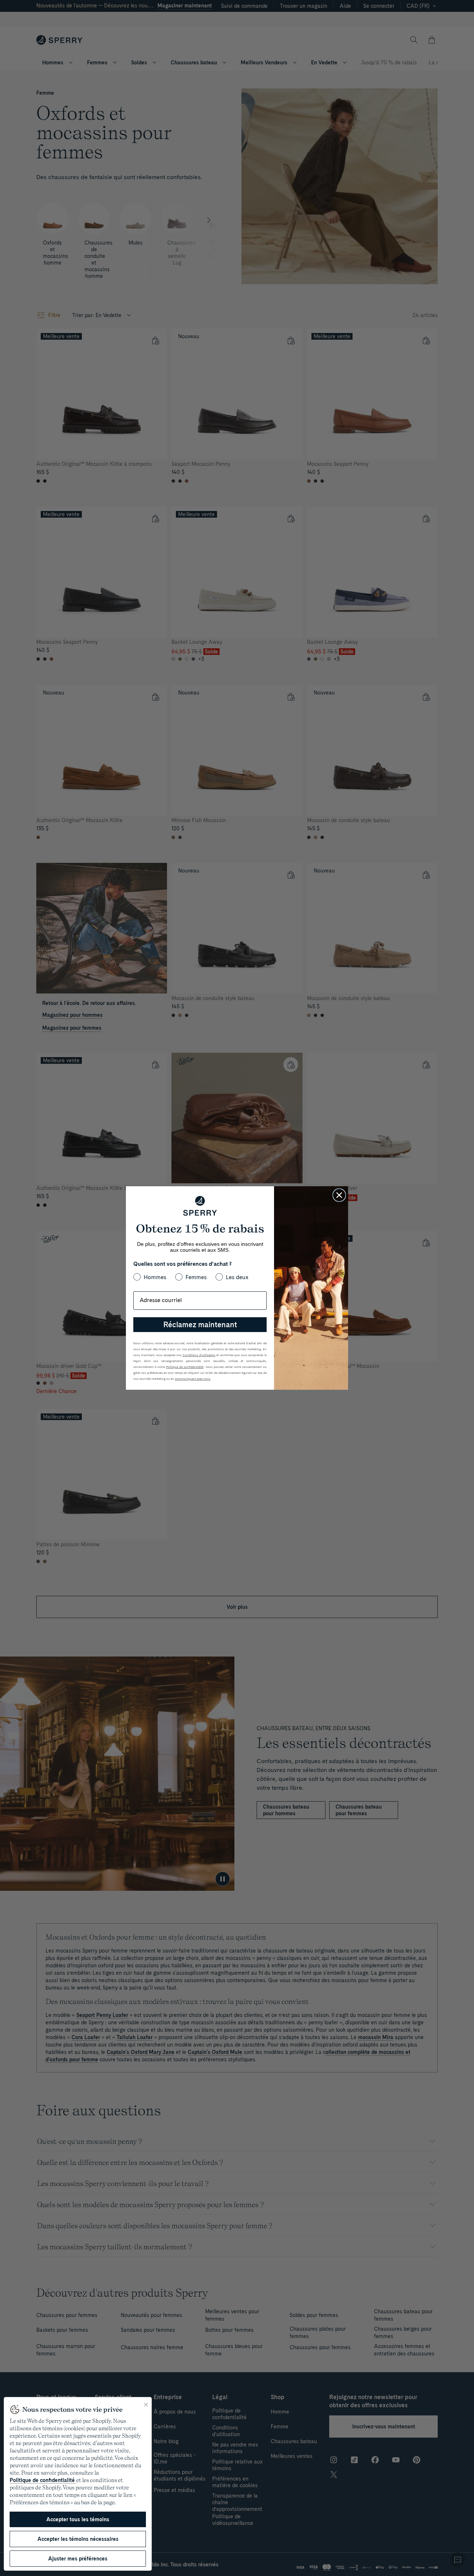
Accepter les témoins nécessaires (78, 2539)
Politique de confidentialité (43, 2480)
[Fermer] (146, 2405)
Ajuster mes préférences (78, 2559)
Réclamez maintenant (200, 1325)
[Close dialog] (339, 1195)
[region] (78, 2484)
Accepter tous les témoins (78, 2519)
